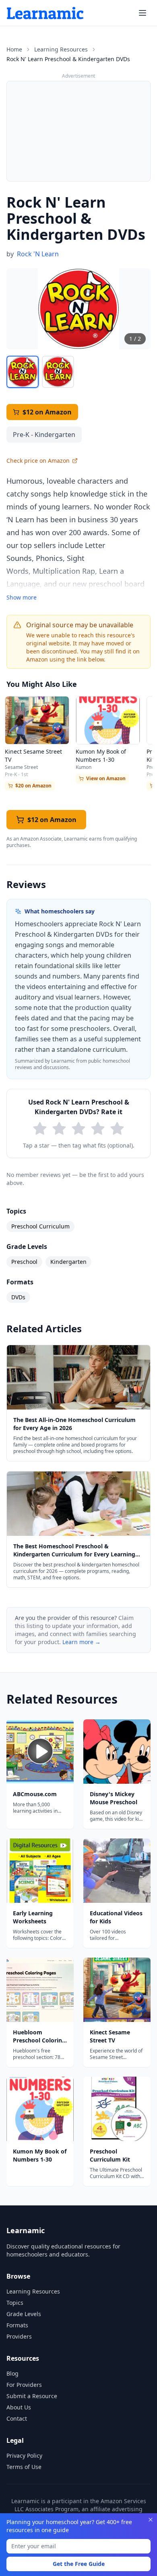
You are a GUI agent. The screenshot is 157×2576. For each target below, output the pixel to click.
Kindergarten (68, 1262)
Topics (15, 2303)
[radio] (40, 1129)
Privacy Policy (24, 2455)
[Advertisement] (78, 131)
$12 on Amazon (47, 412)
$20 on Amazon (33, 786)
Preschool (24, 1262)
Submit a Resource (32, 2396)
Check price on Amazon (38, 461)
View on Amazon (106, 778)
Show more (22, 597)
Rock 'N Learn (38, 254)
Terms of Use (24, 2467)
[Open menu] (143, 13)
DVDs (18, 1297)
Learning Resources (61, 49)
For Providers (24, 2385)
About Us (19, 2407)
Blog (12, 2373)
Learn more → (82, 1642)
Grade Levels (24, 2314)
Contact (17, 2418)
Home (14, 49)
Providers (19, 2336)
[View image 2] (58, 372)
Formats (17, 2325)
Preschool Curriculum (40, 1226)
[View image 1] (23, 372)
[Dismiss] (151, 2520)
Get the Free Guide (79, 2564)
